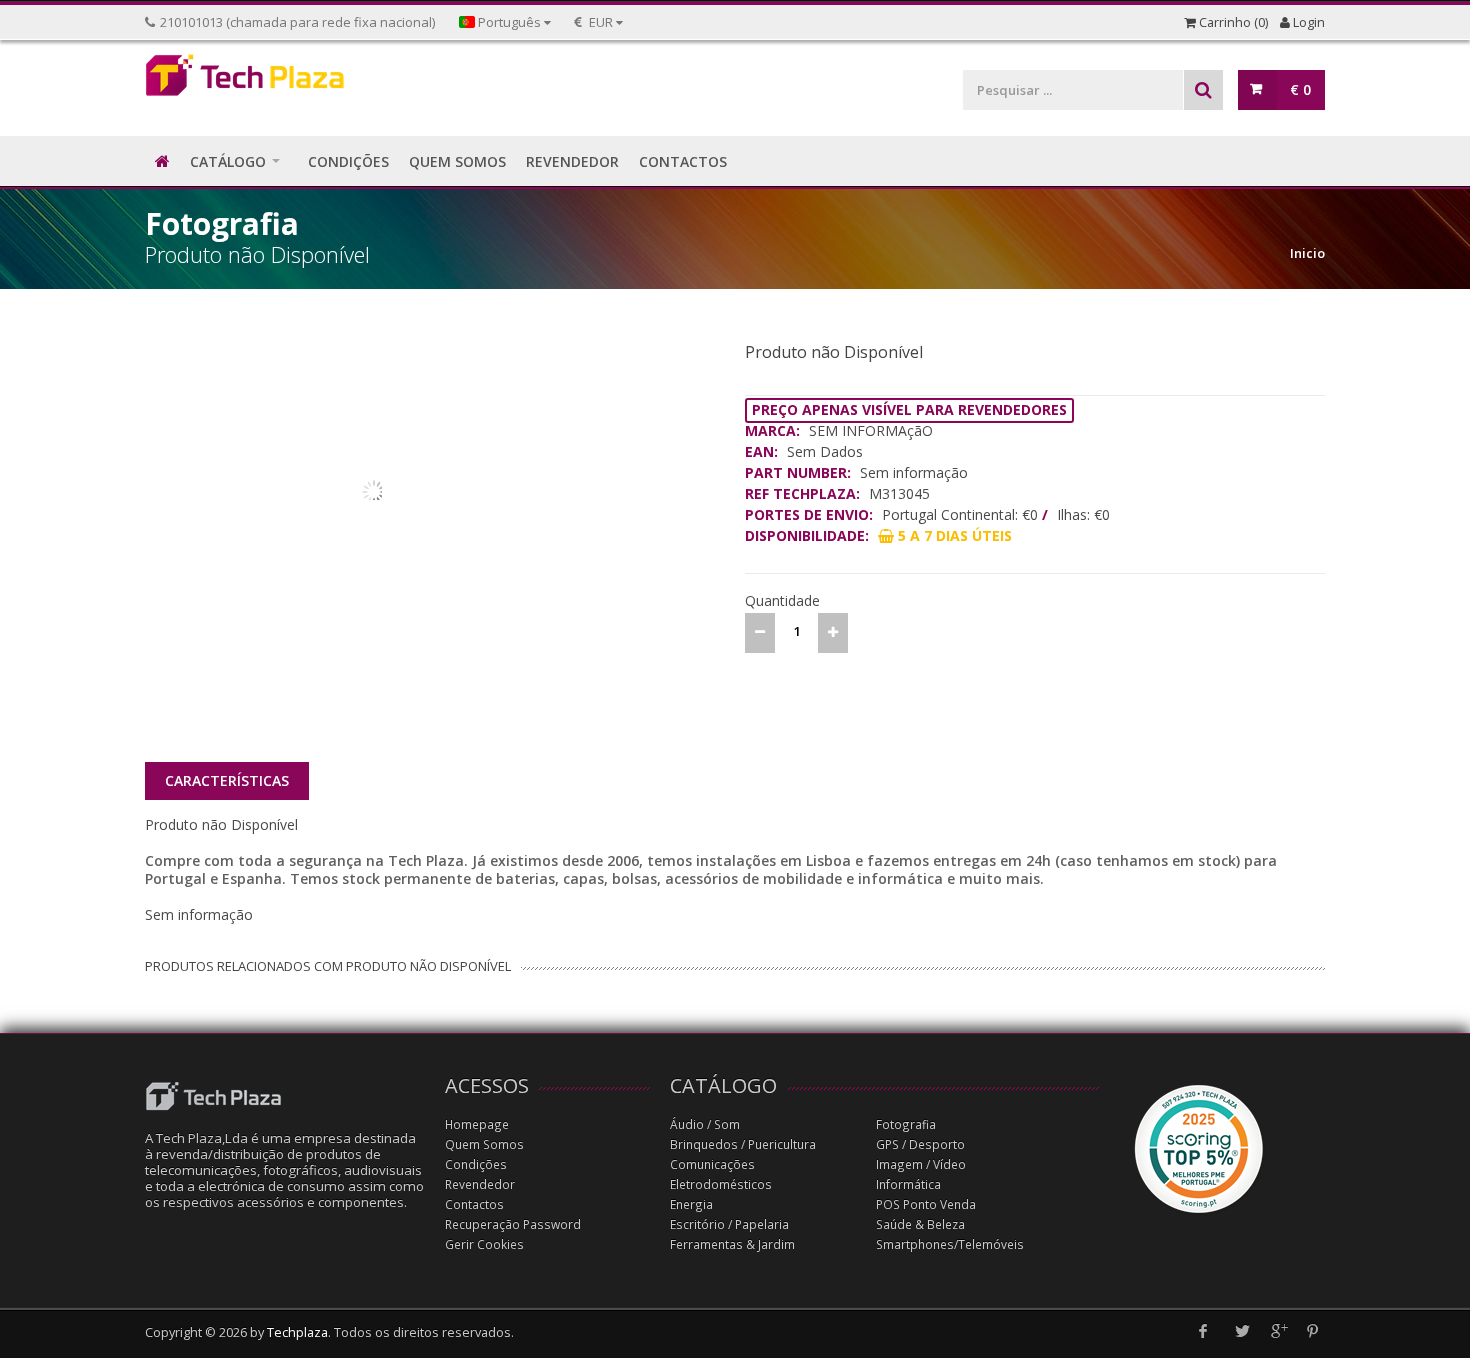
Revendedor (480, 1184)
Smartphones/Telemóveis (950, 1244)
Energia (691, 1204)
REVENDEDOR (572, 161)
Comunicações (712, 1164)
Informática (908, 1184)
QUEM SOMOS (457, 161)
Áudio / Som (705, 1124)
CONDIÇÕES (348, 161)
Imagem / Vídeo (921, 1164)
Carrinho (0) (1232, 22)
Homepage (477, 1124)
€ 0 (1300, 89)
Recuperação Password (513, 1224)
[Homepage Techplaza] (285, 80)
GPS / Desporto (920, 1144)
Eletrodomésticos (721, 1184)
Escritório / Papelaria (729, 1224)
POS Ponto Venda (926, 1204)
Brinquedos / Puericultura (743, 1144)
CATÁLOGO (228, 161)
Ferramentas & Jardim (732, 1244)
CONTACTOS (683, 161)
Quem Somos (484, 1144)
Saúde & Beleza (920, 1224)
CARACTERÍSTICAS (227, 780)
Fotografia (906, 1124)
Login (1307, 22)
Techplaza (297, 1332)
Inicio (1307, 253)
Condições (476, 1164)
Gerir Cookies (484, 1244)
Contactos (474, 1204)
